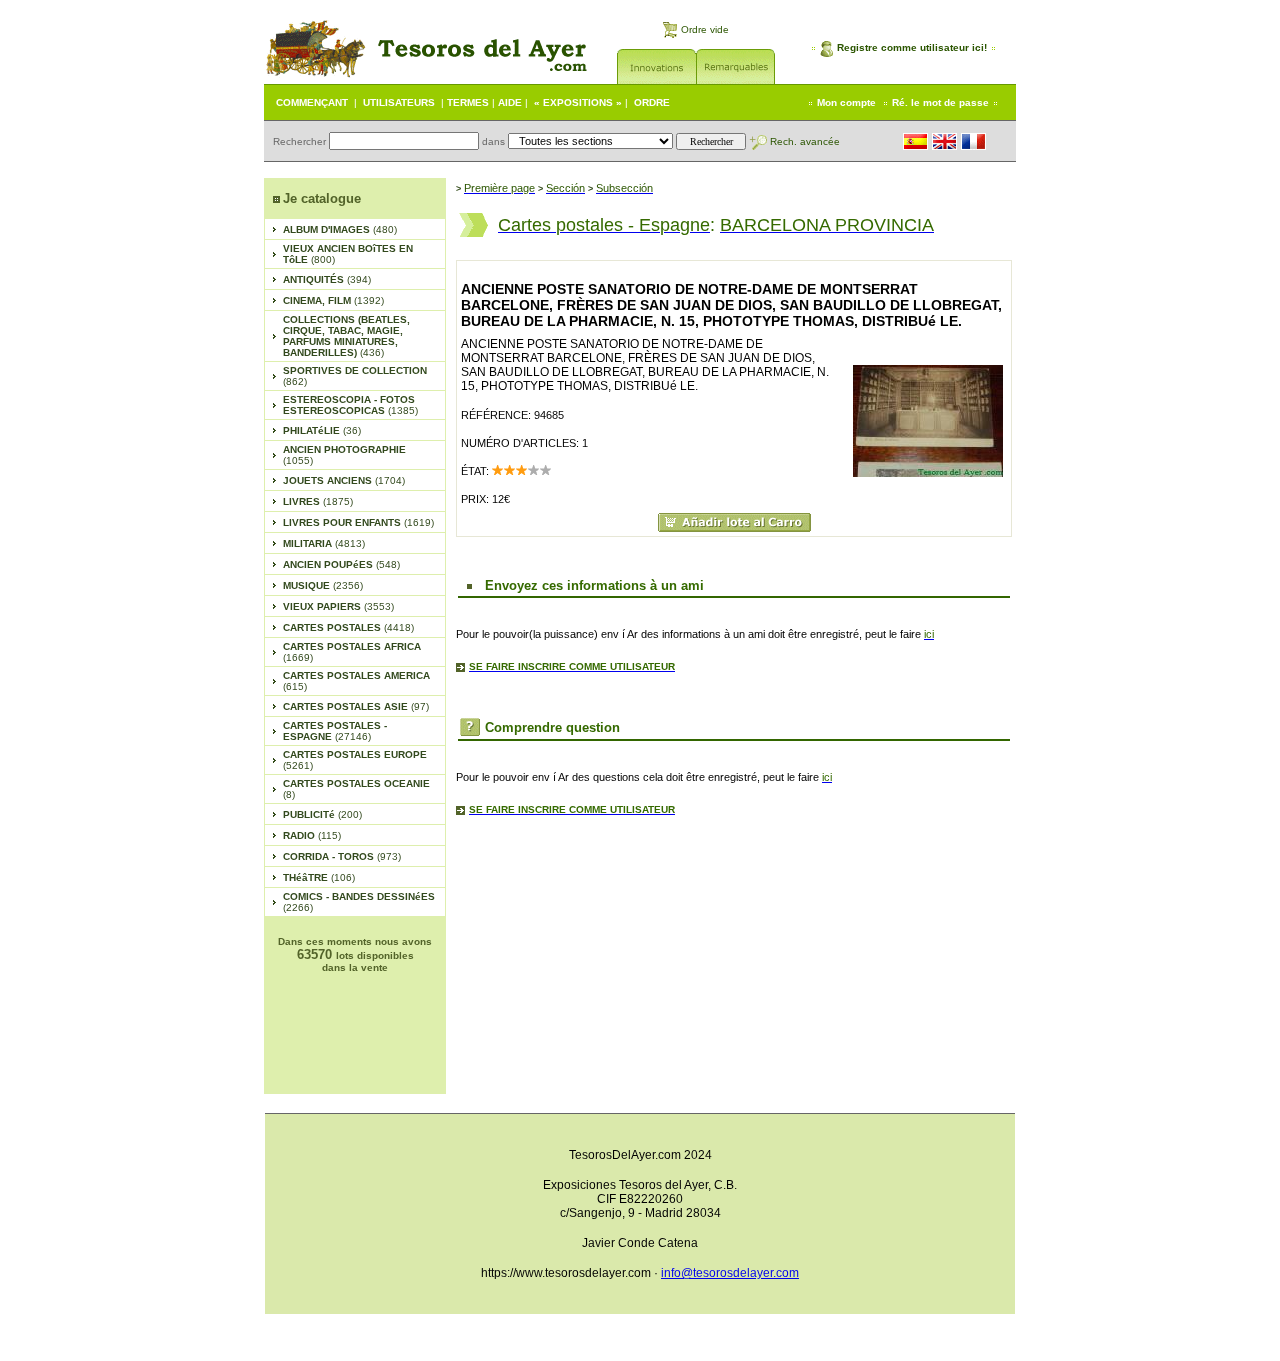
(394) (327, 279)
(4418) (348, 627)
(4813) (324, 543)
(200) (322, 814)
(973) (342, 856)
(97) (356, 706)
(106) (319, 877)
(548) (341, 564)
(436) (346, 336)
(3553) (338, 606)
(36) (322, 430)
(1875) (318, 501)
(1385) (350, 405)
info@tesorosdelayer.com (730, 1273)
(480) (340, 229)
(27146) (335, 731)
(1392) (333, 300)
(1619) (358, 522)
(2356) (323, 585)
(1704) (344, 480)
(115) (312, 835)
